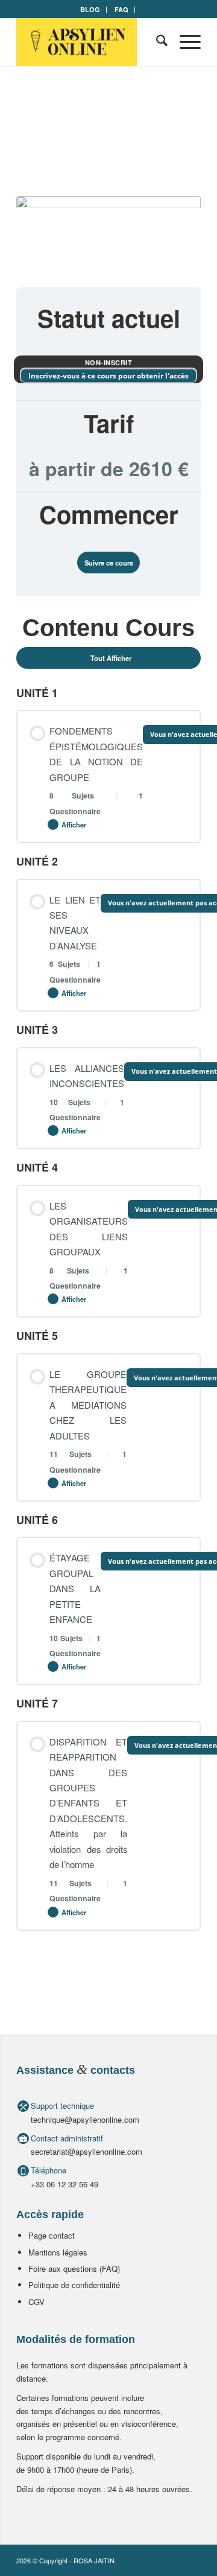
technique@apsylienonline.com (85, 2119)
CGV (36, 2302)
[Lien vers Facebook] (174, 2560)
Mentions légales (58, 2252)
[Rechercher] (156, 42)
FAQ (121, 9)
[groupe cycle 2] (108, 234)
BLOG (90, 9)
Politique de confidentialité (74, 2285)
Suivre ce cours (109, 563)
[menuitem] (90, 10)
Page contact (52, 2235)
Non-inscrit (109, 362)
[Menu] (184, 42)
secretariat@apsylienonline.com (86, 2151)
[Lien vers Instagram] (192, 2560)
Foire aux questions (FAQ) (74, 2268)
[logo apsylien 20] (90, 42)
